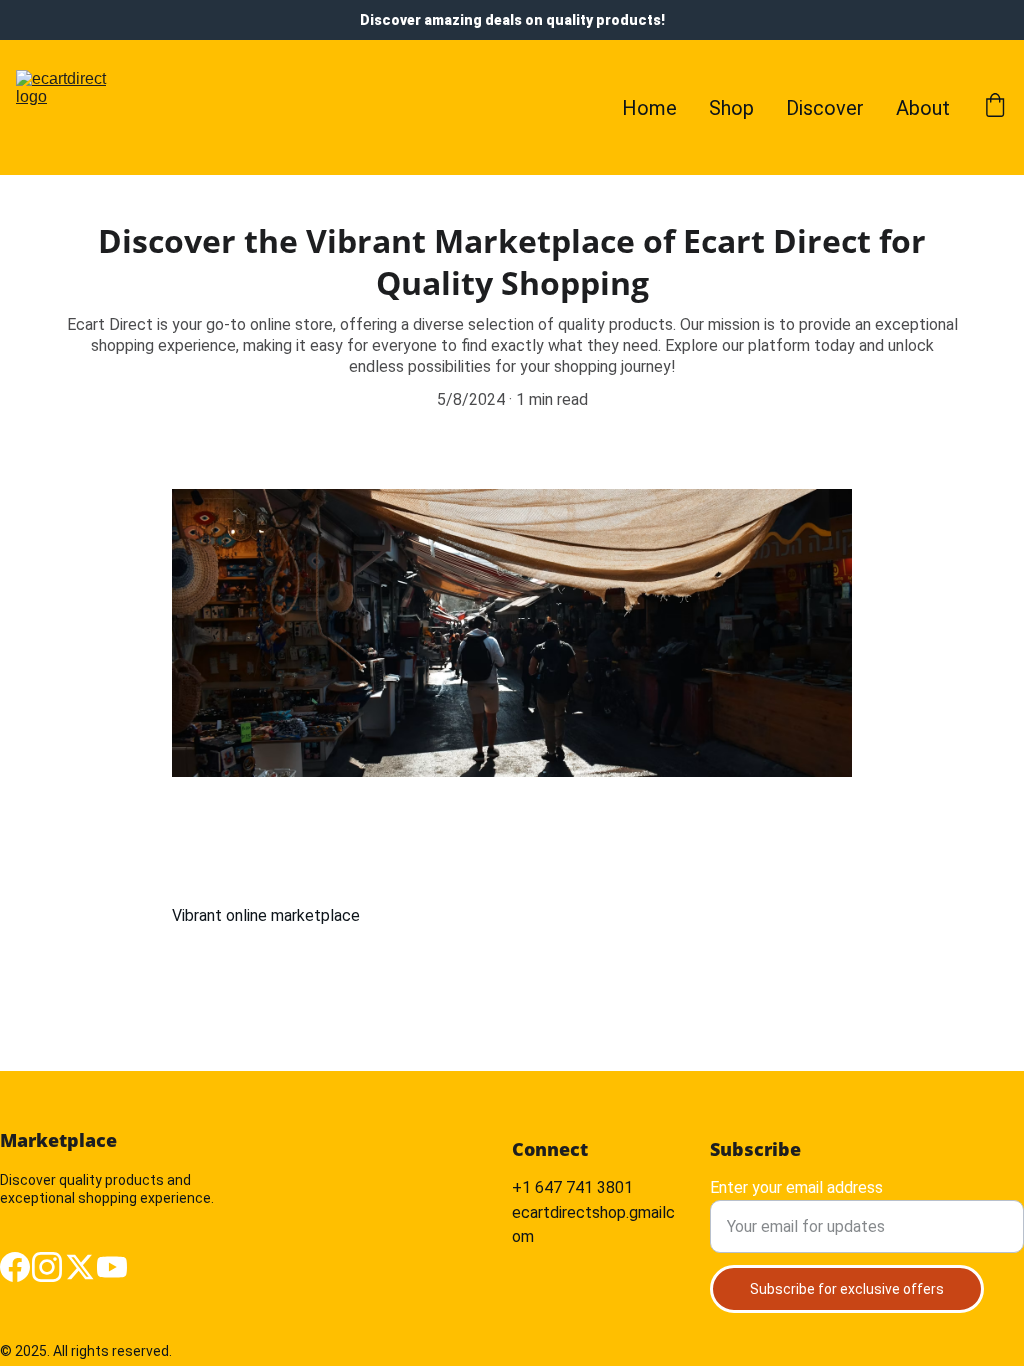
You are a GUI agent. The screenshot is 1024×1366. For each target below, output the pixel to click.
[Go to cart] (995, 107)
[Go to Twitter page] (80, 1267)
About (923, 108)
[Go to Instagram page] (47, 1267)
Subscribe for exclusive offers (847, 1289)
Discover (825, 108)
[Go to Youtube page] (112, 1267)
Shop (731, 108)
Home (649, 108)
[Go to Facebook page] (15, 1267)
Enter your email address (796, 1187)
